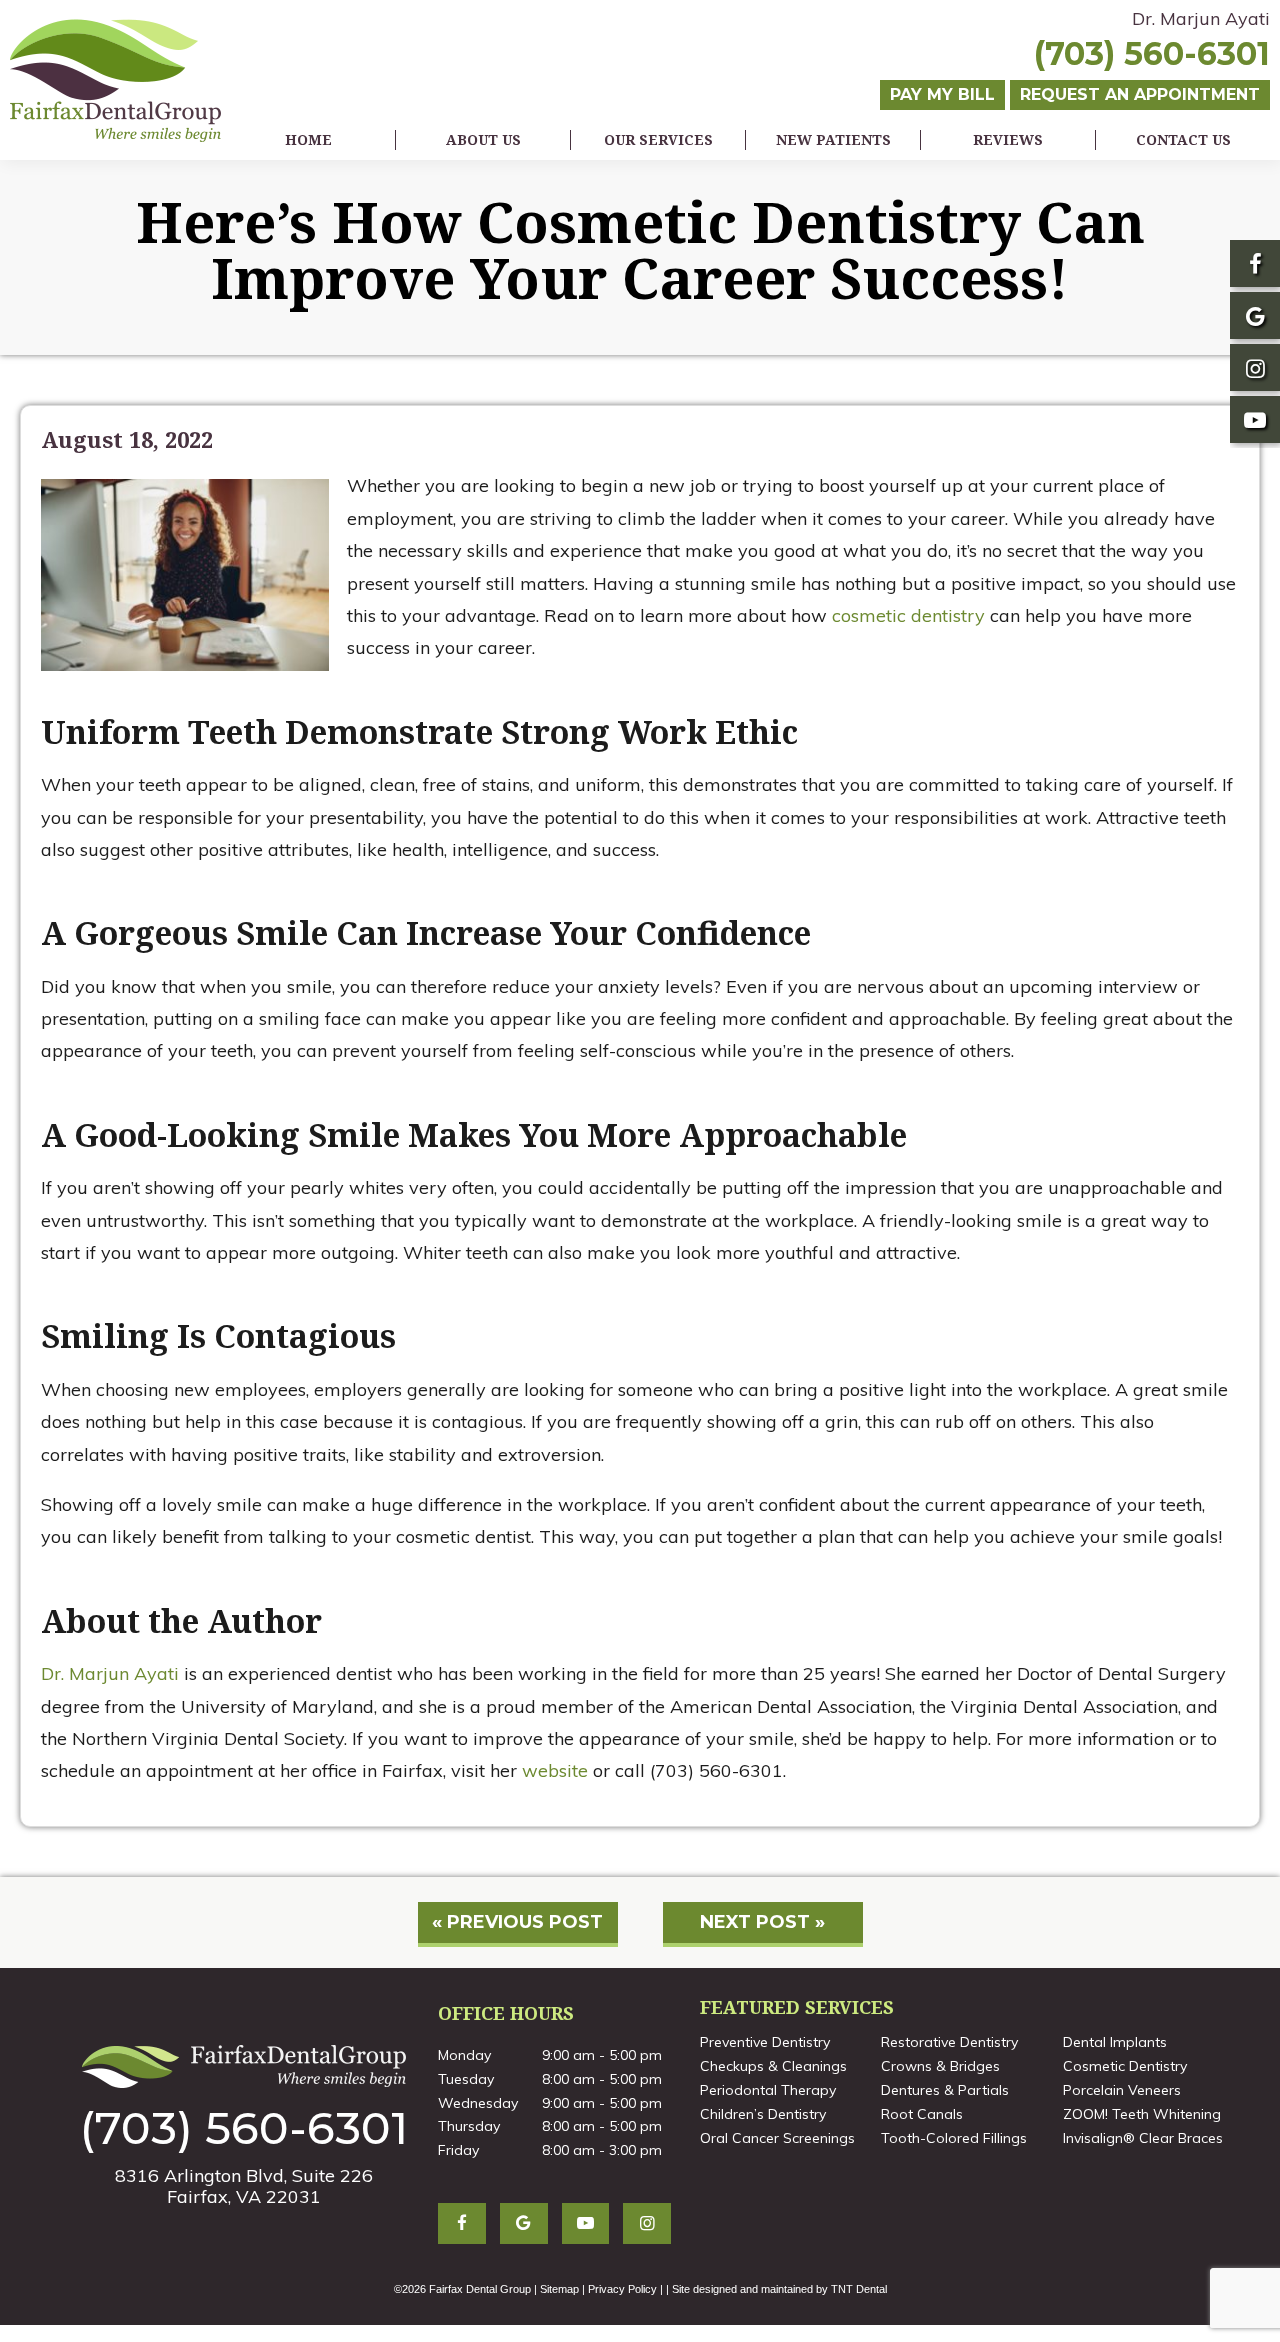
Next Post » (762, 1922)
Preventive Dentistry (765, 2042)
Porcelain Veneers (1122, 2090)
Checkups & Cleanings (773, 2066)
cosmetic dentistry (908, 615)
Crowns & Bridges (940, 2066)
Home (308, 139)
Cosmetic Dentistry (1125, 2066)
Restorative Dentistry (949, 2042)
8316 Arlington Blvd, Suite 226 (244, 2186)
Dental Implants (1115, 2042)
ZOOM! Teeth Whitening (1142, 2114)
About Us (483, 139)
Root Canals (922, 2114)
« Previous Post (517, 1922)
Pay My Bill (942, 94)
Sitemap (559, 2289)
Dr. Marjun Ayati (1201, 18)
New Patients (833, 139)
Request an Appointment (1140, 94)
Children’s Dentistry (763, 2114)
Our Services (658, 139)
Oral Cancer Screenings (777, 2138)
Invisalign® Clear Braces (1143, 2138)
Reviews (1008, 139)
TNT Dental (859, 2289)
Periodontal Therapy (768, 2090)
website (555, 1770)
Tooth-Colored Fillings (954, 2138)
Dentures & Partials (945, 2090)
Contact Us (1183, 139)
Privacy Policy (622, 2289)
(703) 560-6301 (1152, 54)
